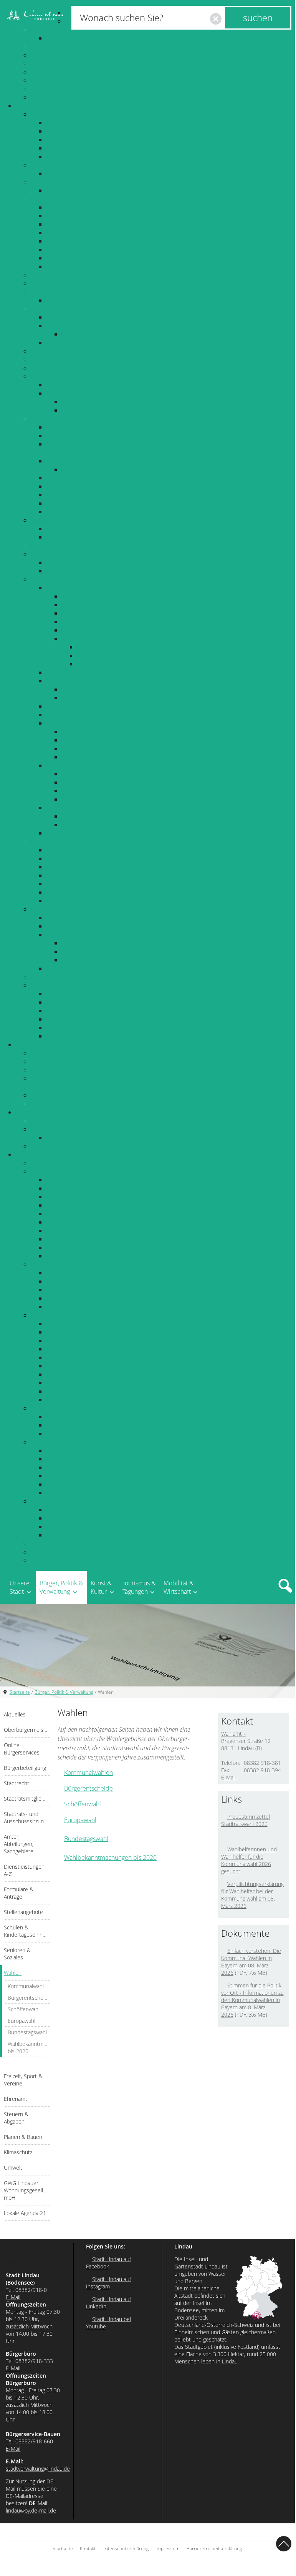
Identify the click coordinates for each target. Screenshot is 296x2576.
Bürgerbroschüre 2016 (77, 38)
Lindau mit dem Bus (73, 1290)
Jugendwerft (63, 233)
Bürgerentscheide (70, 478)
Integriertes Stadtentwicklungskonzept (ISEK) (122, 596)
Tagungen (43, 1129)
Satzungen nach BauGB (78, 706)
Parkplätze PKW (67, 1180)
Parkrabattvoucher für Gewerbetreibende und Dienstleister (127, 1247)
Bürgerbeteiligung (55, 199)
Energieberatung (69, 884)
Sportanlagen (64, 537)
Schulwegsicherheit (73, 1256)
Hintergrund (63, 1036)
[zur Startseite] (35, 15)
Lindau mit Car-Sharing (77, 1307)
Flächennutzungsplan (75, 672)
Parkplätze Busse (69, 1197)
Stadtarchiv (46, 1061)
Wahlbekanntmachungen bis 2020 (92, 512)
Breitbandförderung (58, 1543)
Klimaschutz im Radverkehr (83, 1324)
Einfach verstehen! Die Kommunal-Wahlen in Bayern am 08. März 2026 (251, 1962)
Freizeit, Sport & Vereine (64, 520)
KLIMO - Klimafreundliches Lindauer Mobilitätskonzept (120, 1450)
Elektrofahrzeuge (69, 1222)
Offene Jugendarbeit (74, 444)
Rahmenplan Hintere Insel (97, 622)
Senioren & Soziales (58, 419)
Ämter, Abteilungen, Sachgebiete (75, 309)
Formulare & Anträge (59, 359)
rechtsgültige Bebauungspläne (103, 698)
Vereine (57, 529)
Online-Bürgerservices (61, 182)
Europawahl (62, 495)
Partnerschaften (52, 63)
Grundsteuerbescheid (76, 562)
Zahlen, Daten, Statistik (61, 55)
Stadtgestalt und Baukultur (82, 808)
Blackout (58, 123)
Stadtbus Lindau (68, 1425)
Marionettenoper (54, 1104)
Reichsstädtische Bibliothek (68, 1070)
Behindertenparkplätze (78, 1214)
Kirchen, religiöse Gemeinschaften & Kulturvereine (114, 427)
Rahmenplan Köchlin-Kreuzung (103, 630)
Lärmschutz (62, 918)
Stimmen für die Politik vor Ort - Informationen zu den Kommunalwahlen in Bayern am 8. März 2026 (252, 2000)
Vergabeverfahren (70, 140)
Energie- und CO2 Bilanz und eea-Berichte (103, 892)
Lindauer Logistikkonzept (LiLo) (88, 1493)
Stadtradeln (62, 1518)
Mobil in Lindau (52, 1264)
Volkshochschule (53, 1087)
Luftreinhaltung (67, 935)
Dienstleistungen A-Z (59, 351)
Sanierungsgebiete (87, 774)
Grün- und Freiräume (75, 723)
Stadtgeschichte (52, 47)
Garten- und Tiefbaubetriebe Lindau (80, 1552)
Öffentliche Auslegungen (79, 715)
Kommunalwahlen (70, 461)
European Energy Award (79, 901)
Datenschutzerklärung (126, 2549)
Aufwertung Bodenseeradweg (87, 1340)
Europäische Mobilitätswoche (86, 1527)
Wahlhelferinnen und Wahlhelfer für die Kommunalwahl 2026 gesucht (249, 1860)
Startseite (20, 1692)
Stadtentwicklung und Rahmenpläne (95, 588)
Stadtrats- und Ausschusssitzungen (78, 292)
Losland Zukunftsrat (73, 207)
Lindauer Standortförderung (69, 1163)
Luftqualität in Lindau (90, 951)
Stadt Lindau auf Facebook (108, 2263)
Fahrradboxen (65, 1231)
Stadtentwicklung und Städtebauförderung (104, 765)
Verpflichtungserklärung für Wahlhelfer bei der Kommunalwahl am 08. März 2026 (252, 1895)
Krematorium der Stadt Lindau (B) (92, 343)
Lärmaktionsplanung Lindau (84, 926)
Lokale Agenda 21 (55, 985)
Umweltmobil (65, 1028)
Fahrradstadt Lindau (58, 1315)
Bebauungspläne (69, 681)
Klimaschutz (47, 841)
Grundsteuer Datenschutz (81, 571)
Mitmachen (61, 1019)
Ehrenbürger (48, 80)
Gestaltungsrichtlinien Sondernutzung (112, 825)
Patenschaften (50, 72)
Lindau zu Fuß (65, 1273)
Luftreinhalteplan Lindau (95, 960)
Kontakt (88, 2549)
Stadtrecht (45, 275)
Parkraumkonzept (70, 1239)
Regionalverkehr (68, 1434)
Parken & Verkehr (55, 1171)
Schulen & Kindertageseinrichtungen (80, 376)
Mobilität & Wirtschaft (45, 1154)
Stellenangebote (53, 368)
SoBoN (71, 613)
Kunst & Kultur (35, 1044)
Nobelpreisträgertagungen (82, 1137)
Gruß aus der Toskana (75, 173)
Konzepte (44, 1442)
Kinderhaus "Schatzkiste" (95, 410)
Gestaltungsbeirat (85, 816)
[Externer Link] (224, 1837)
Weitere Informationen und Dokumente (100, 833)
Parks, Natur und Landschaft (99, 748)
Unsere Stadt (20, 1587)
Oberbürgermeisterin (60, 165)
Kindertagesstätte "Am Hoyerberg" (108, 402)
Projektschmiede (69, 216)
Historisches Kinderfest (62, 97)
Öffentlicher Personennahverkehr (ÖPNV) (86, 1408)
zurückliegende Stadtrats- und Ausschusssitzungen (115, 300)
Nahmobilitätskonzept (76, 1484)
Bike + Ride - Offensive (77, 1391)
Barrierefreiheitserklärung (214, 2549)
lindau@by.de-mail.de (31, 2510)
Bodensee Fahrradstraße (80, 1383)
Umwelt (41, 909)
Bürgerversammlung (74, 249)
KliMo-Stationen (68, 1332)
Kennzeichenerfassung (77, 1205)
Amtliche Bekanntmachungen (86, 131)
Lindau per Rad (67, 1281)
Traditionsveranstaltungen (65, 89)
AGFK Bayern (64, 1357)
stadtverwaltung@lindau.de (38, 2469)
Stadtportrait (48, 30)
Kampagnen (47, 1501)
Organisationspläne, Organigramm (92, 317)
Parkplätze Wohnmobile (79, 1188)
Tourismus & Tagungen (45, 1112)
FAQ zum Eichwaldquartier (113, 647)
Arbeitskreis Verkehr (74, 1011)
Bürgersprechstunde (74, 258)
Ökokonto (75, 757)
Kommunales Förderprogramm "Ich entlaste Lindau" (117, 1374)
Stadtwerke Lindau (56, 1560)
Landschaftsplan (84, 732)
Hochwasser (63, 156)
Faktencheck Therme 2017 (113, 664)
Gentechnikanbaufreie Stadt (84, 968)
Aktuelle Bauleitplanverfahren (102, 689)
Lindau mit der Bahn (74, 1298)
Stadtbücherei (50, 1078)
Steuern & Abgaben (57, 554)
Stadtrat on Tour (68, 266)
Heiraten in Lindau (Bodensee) (103, 334)
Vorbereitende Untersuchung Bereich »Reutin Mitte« (133, 782)
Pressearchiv (63, 148)
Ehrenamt (44, 545)
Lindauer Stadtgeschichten (82, 224)
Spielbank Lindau (54, 1146)
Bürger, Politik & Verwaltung (53, 106)
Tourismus (44, 1121)
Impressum (168, 2549)
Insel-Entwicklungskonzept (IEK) (104, 605)
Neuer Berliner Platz (89, 799)
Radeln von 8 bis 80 (73, 1510)
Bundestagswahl (68, 503)
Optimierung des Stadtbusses (86, 1459)
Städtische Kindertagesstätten (86, 393)
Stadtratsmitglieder (57, 283)
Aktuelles (43, 114)
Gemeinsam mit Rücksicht (82, 1535)
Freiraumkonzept (85, 740)
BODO (55, 1417)
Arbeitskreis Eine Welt (76, 1002)
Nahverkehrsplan (69, 1467)
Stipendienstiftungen (74, 385)
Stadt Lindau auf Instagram (108, 2283)
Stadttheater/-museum (61, 1053)
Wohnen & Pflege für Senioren (87, 436)
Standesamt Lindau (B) (76, 326)
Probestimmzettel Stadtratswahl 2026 (246, 1820)
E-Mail (228, 1777)
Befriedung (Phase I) (104, 655)
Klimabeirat (62, 875)
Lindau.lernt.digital (71, 190)
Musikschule (48, 1095)
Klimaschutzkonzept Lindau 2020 (91, 867)
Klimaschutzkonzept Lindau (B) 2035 (95, 850)
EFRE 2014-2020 (84, 791)
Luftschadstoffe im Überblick (101, 943)
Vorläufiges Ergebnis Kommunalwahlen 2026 (122, 469)
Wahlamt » (233, 1734)
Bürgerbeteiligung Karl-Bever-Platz (93, 241)
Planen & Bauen (52, 579)
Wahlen (41, 452)
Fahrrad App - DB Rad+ (78, 1400)
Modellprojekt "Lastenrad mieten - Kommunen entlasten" (124, 1366)
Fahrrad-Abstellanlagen (78, 1349)
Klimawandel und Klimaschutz (87, 858)
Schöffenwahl (64, 486)
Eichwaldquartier (85, 639)
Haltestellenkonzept (73, 1476)
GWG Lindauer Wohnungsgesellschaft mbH (89, 977)
